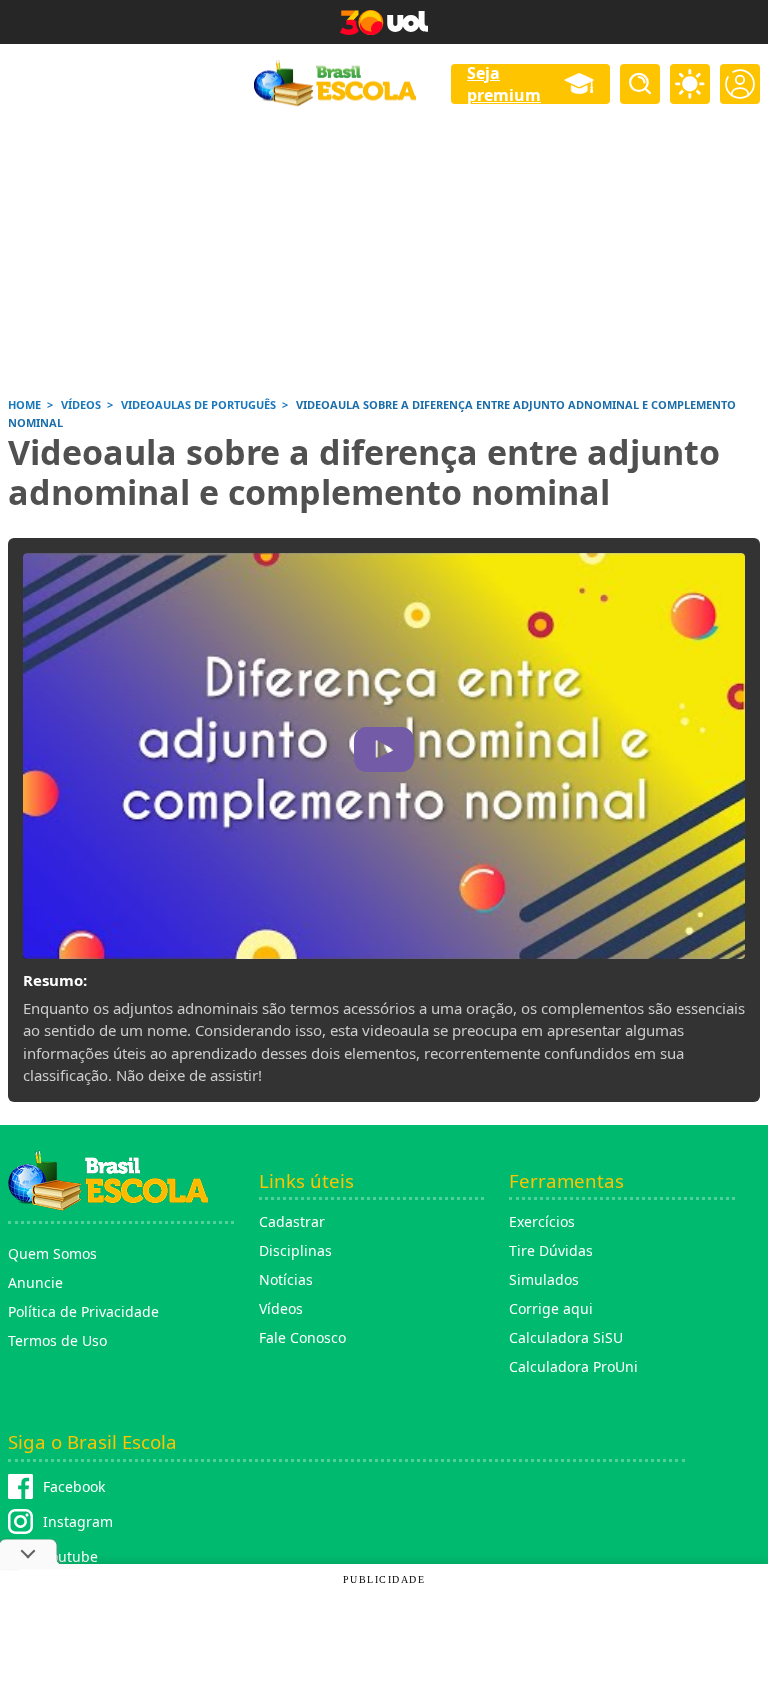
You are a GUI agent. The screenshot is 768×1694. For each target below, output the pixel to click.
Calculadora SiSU (566, 1337)
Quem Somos (52, 1253)
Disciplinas (295, 1250)
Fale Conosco (302, 1337)
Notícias (286, 1279)
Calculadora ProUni (573, 1366)
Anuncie (35, 1282)
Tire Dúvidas (551, 1250)
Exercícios (542, 1221)
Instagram (78, 1521)
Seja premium (504, 84)
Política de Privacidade (83, 1311)
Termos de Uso (57, 1340)
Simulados (544, 1279)
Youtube (70, 1556)
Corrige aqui (551, 1308)
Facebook (74, 1486)
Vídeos (281, 1308)
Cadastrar (292, 1221)
